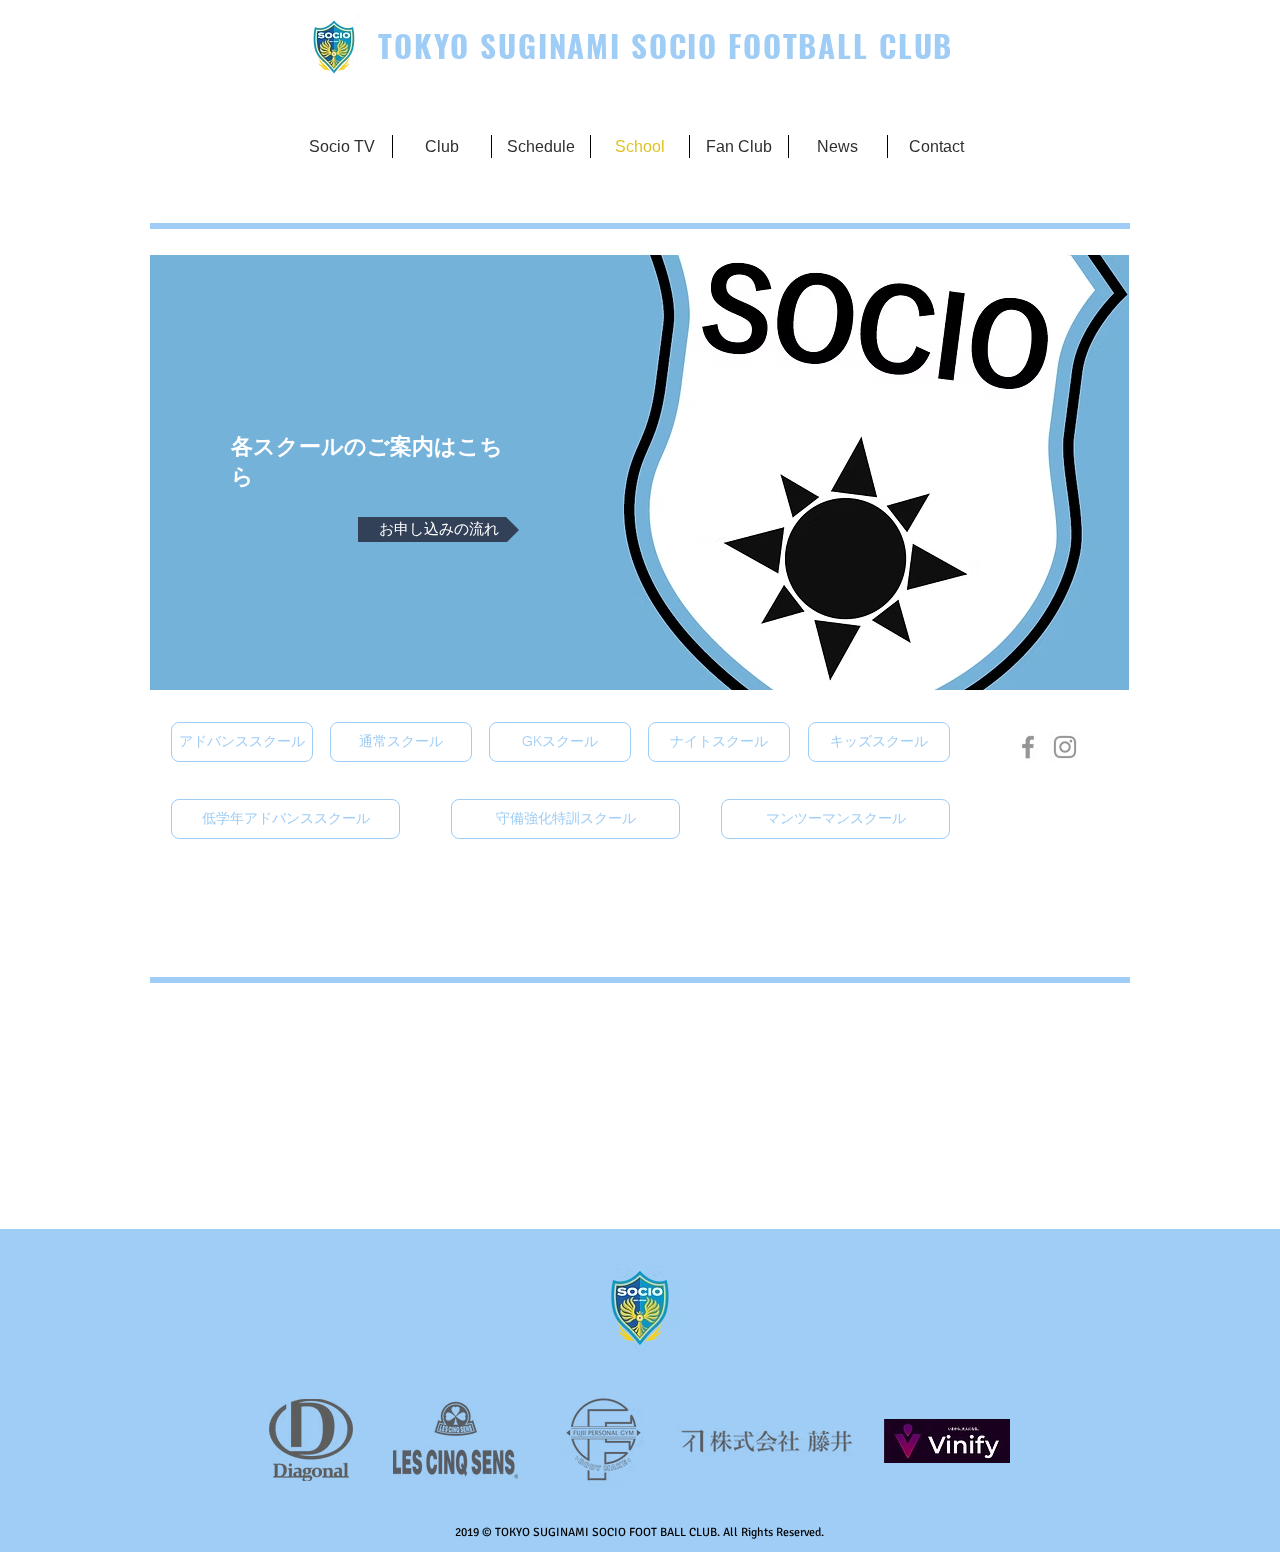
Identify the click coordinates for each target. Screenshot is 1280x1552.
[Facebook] (1028, 747)
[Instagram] (1065, 747)
